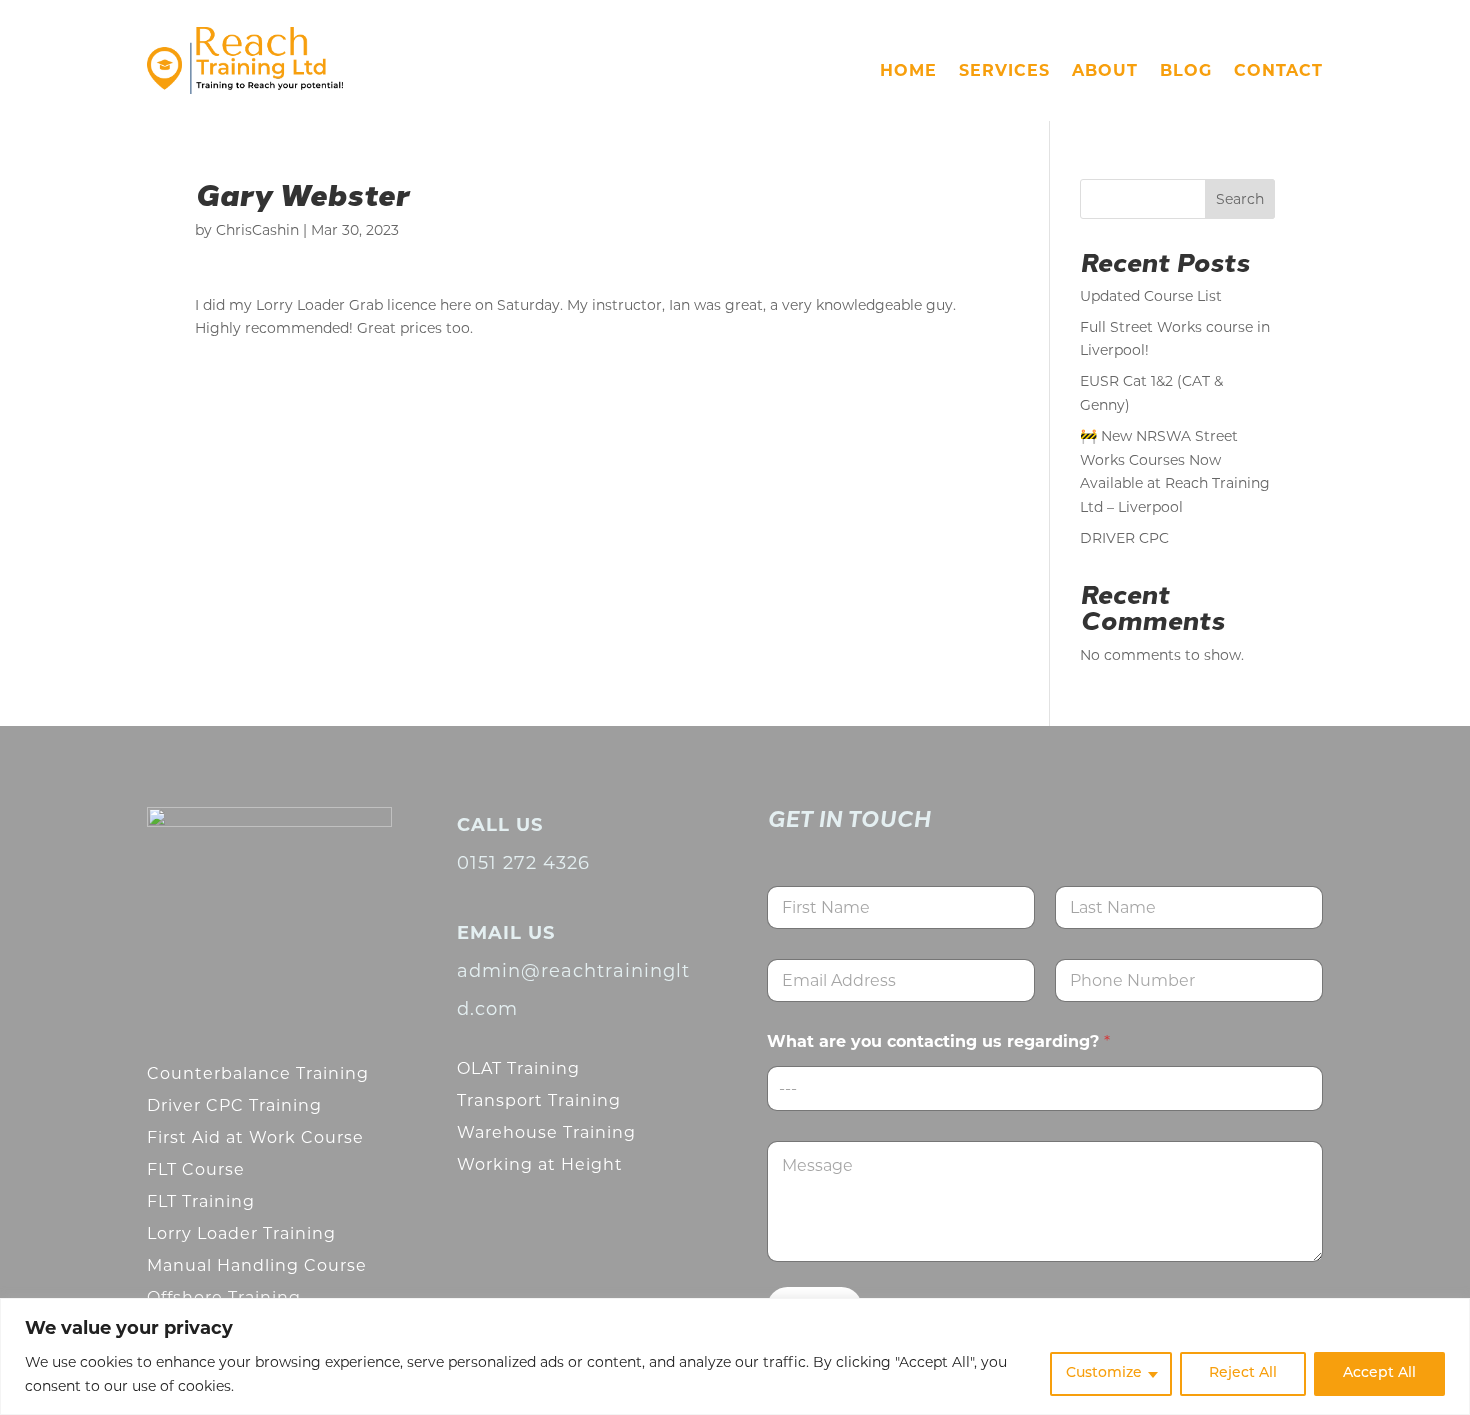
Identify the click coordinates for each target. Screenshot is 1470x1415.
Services (1004, 72)
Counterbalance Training (258, 1073)
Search (1240, 199)
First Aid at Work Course (255, 1137)
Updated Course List (1151, 296)
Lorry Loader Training (241, 1233)
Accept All (1379, 1373)
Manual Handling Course (257, 1265)
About (1105, 72)
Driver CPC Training (234, 1105)
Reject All (1243, 1373)
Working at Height (540, 1164)
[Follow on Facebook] (169, 974)
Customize (1104, 1373)
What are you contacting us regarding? (938, 1041)
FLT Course (196, 1169)
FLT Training (201, 1201)
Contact (1278, 72)
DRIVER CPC (1124, 538)
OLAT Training (518, 1068)
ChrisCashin (257, 230)
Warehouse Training (546, 1132)
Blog (1186, 72)
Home (908, 72)
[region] (735, 1356)
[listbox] (1045, 1088)
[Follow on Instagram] (221, 974)
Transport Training (539, 1100)
